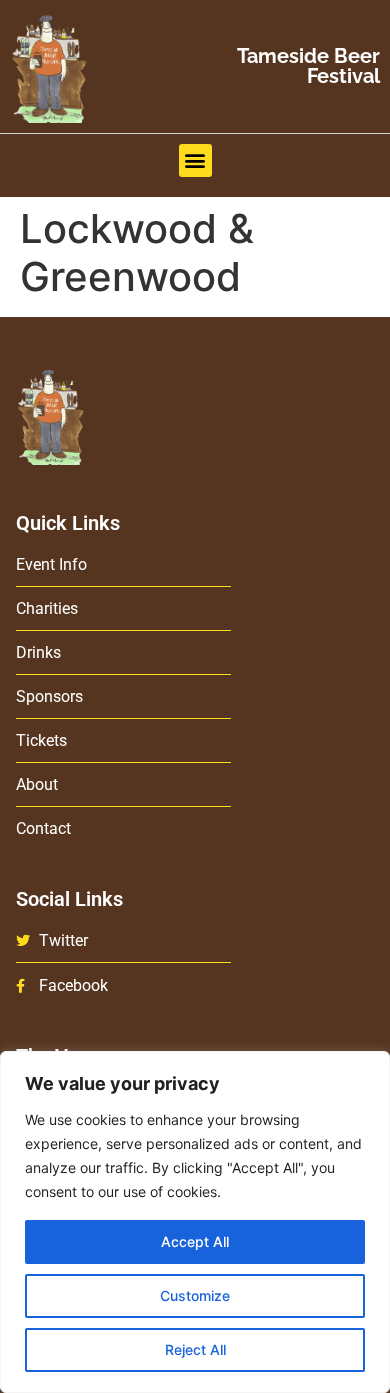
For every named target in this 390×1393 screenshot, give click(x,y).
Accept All (195, 1241)
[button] (195, 160)
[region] (195, 1222)
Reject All (195, 1349)
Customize (195, 1295)
